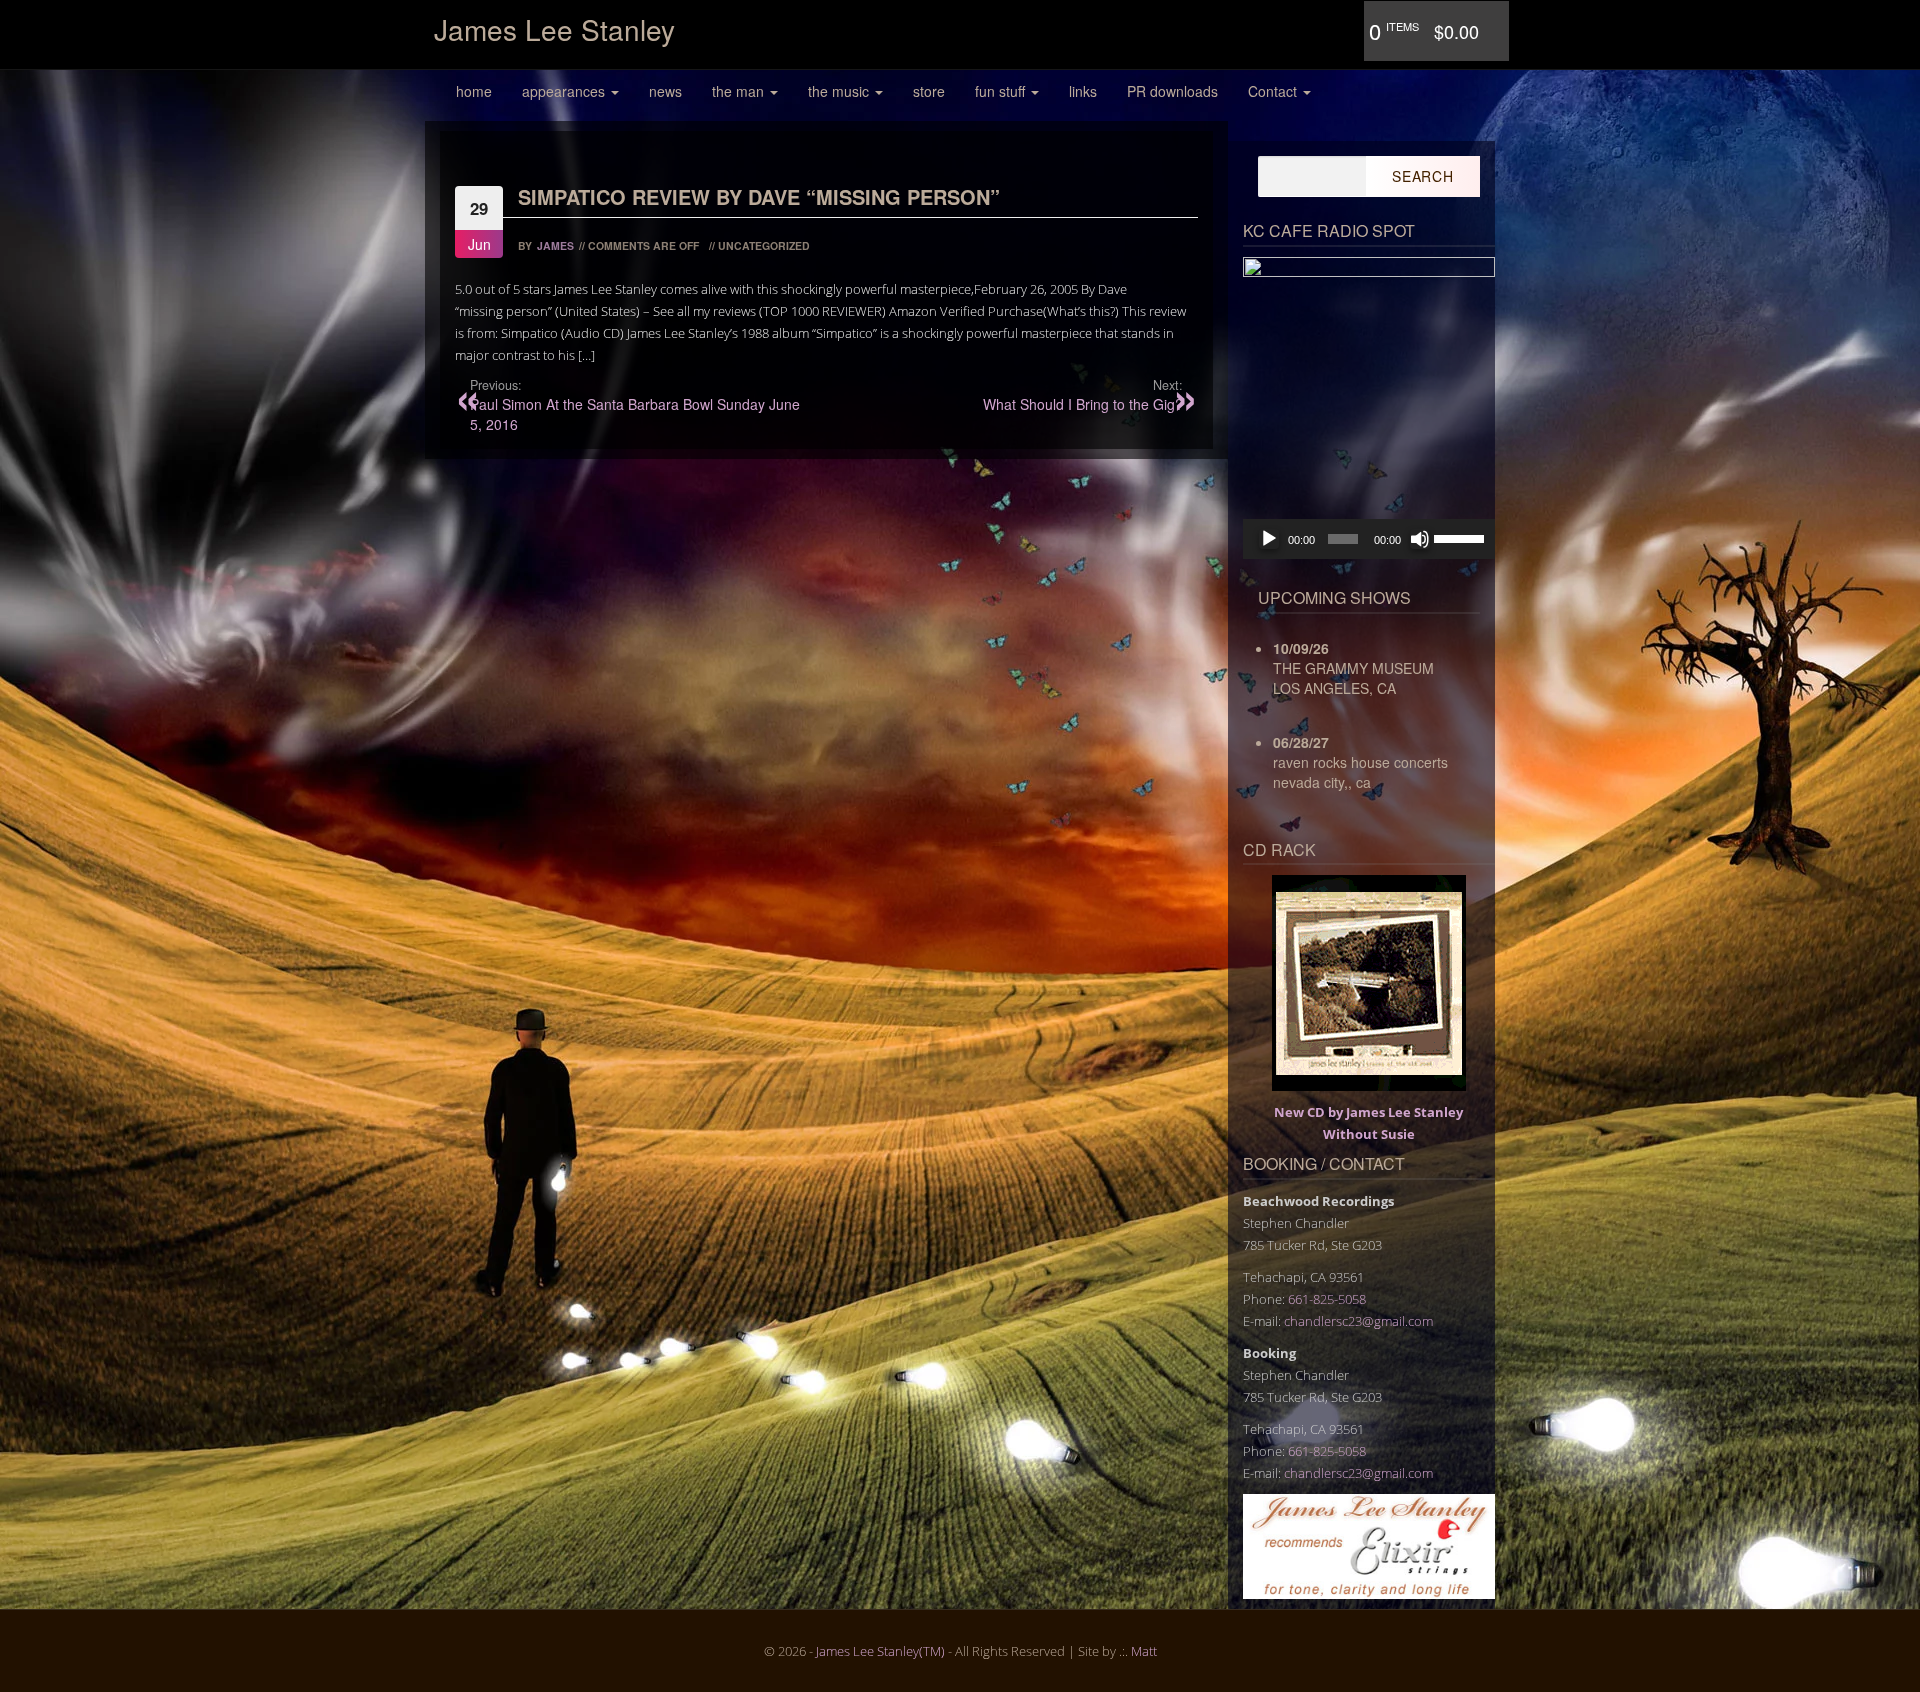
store (929, 91)
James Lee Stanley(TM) (880, 1651)
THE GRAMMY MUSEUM (1353, 668)
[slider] (1459, 537)
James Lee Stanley (554, 29)
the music (840, 91)
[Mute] (1420, 539)
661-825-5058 (1327, 1299)
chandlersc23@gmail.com (1358, 1321)
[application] (1369, 539)
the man (740, 91)
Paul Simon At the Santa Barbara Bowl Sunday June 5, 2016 (635, 405)
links (1083, 91)
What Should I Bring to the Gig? (1082, 395)
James (555, 245)
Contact (1274, 91)
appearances (565, 91)
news (665, 91)
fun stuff (1002, 91)
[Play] (1269, 539)
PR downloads (1172, 91)
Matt (1144, 1651)
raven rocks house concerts (1360, 762)
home (474, 91)
